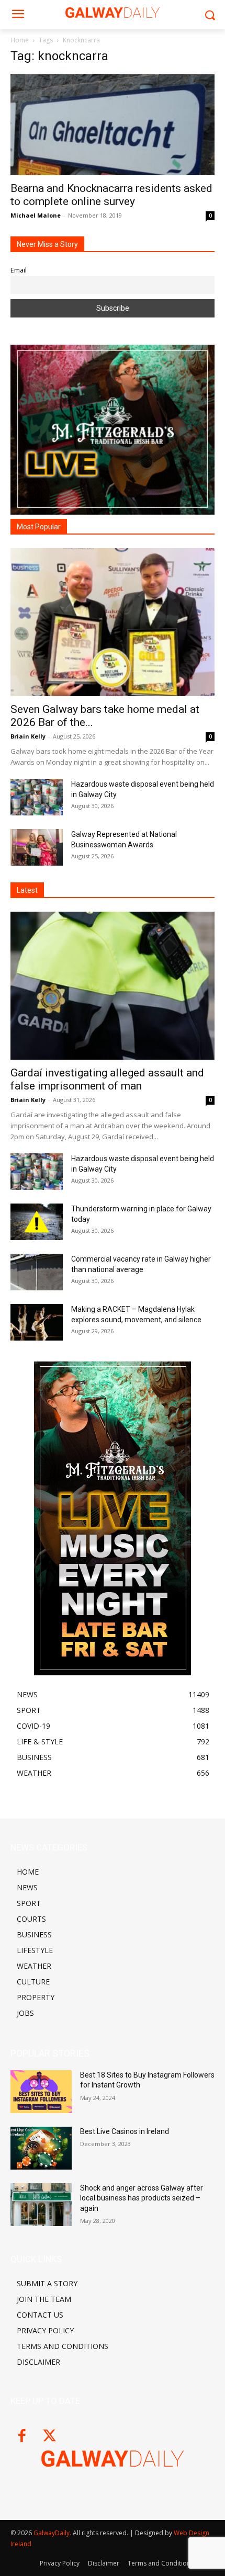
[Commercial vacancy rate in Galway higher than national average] (37, 1272)
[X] (49, 2437)
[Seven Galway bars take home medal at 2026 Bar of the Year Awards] (113, 622)
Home (20, 40)
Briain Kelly (28, 736)
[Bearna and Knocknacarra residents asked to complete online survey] (113, 125)
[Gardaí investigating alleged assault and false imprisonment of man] (113, 986)
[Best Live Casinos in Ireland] (41, 2148)
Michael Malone (36, 215)
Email (19, 270)
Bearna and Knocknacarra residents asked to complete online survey (111, 195)
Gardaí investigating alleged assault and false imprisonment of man (107, 1079)
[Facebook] (22, 2437)
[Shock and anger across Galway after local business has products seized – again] (41, 2205)
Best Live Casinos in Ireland (125, 2131)
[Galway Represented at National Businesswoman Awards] (37, 847)
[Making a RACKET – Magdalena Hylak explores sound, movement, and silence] (37, 1322)
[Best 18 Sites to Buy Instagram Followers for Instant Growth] (41, 2092)
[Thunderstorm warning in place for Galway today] (37, 1222)
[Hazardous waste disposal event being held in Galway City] (37, 797)
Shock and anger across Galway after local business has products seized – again (142, 2198)
